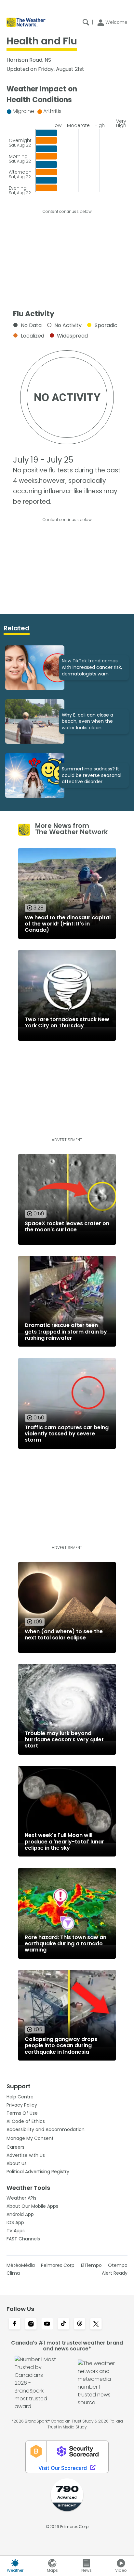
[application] (67, 150)
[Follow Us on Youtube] (47, 2324)
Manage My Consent (30, 2138)
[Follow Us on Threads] (80, 2324)
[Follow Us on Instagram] (31, 2324)
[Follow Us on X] (96, 2324)
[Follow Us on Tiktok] (63, 2324)
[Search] (86, 22)
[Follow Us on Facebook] (15, 2324)
